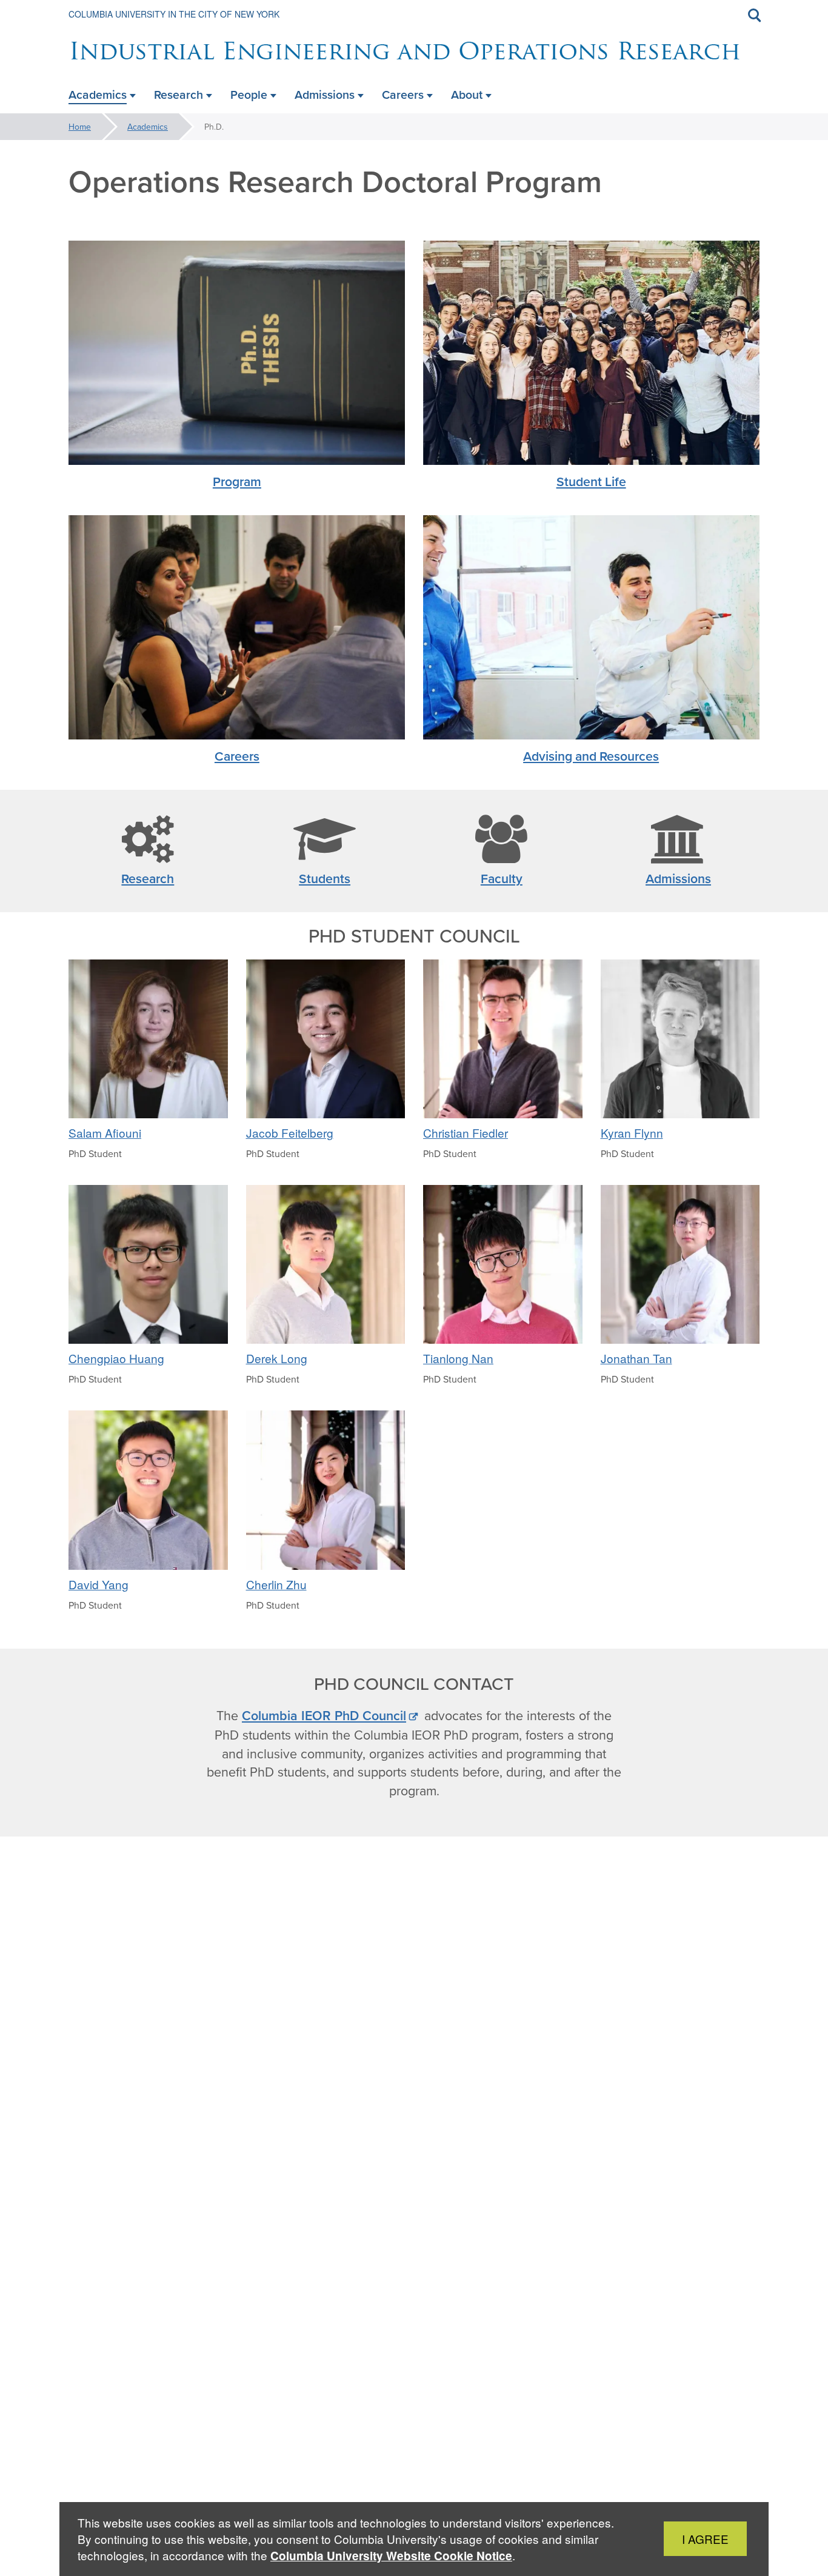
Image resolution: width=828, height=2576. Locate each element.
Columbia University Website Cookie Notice (391, 2556)
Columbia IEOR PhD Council (324, 1716)
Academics (148, 127)
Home (80, 127)
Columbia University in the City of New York (174, 14)
